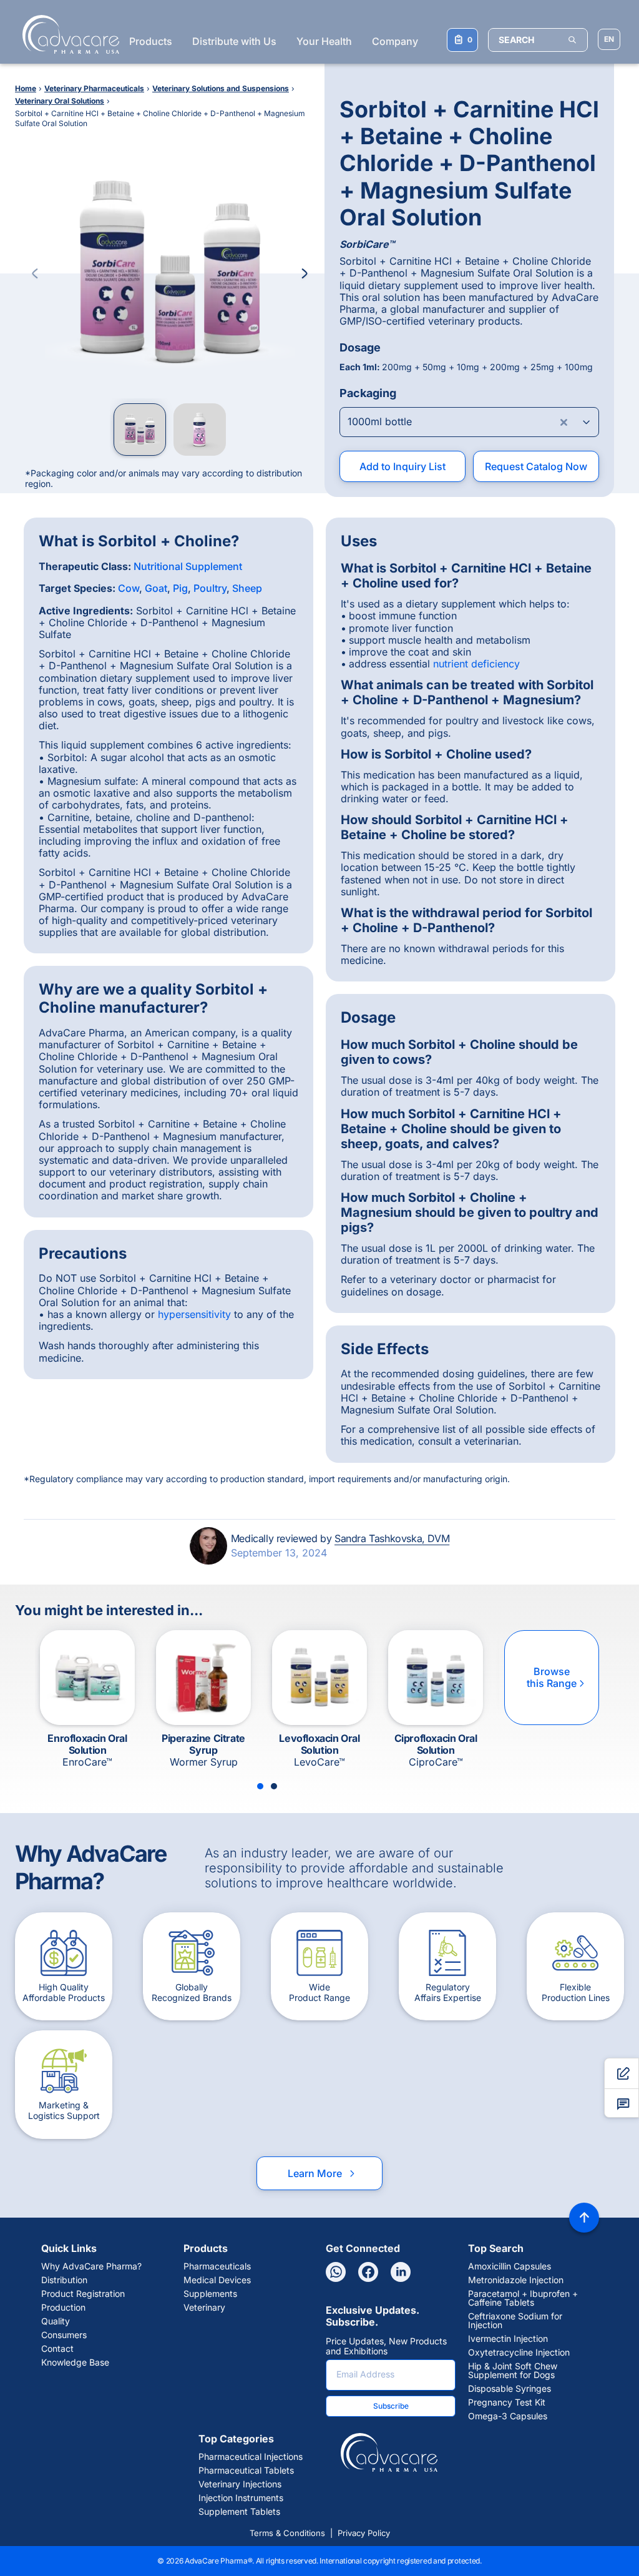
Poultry (210, 588)
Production (63, 2308)
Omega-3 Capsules (508, 2416)
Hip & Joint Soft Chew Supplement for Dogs (513, 2371)
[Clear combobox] (564, 422)
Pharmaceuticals (217, 2266)
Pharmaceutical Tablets (246, 2470)
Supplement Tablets (239, 2512)
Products (151, 41)
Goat (156, 588)
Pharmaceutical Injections (251, 2457)
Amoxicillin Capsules (510, 2266)
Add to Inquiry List (402, 466)
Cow (129, 588)
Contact (57, 2349)
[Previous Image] (35, 273)
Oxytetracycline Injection (519, 2352)
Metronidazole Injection (516, 2280)
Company (395, 41)
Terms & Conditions (287, 2533)
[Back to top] (584, 2218)
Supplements (210, 2294)
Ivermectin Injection (508, 2339)
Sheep (247, 588)
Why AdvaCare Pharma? (91, 2266)
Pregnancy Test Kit (507, 2402)
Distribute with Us (234, 41)
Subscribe (391, 2406)
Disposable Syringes (510, 2389)
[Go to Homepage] (67, 34)
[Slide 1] (260, 1786)
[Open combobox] (469, 422)
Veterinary (204, 2308)
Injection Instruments (241, 2498)
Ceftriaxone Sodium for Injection (515, 2321)
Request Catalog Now (536, 466)
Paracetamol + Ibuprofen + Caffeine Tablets (523, 2298)
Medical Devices (217, 2280)
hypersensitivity (194, 1314)
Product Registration (83, 2294)
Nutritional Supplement (188, 566)
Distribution (64, 2280)
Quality (56, 2321)
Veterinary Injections (240, 2484)
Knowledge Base (75, 2362)
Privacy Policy (364, 2533)
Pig (180, 588)
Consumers (64, 2335)
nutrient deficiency (476, 664)
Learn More (322, 2173)
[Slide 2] (274, 1786)
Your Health (324, 41)
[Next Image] (305, 273)
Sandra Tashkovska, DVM (392, 1538)
